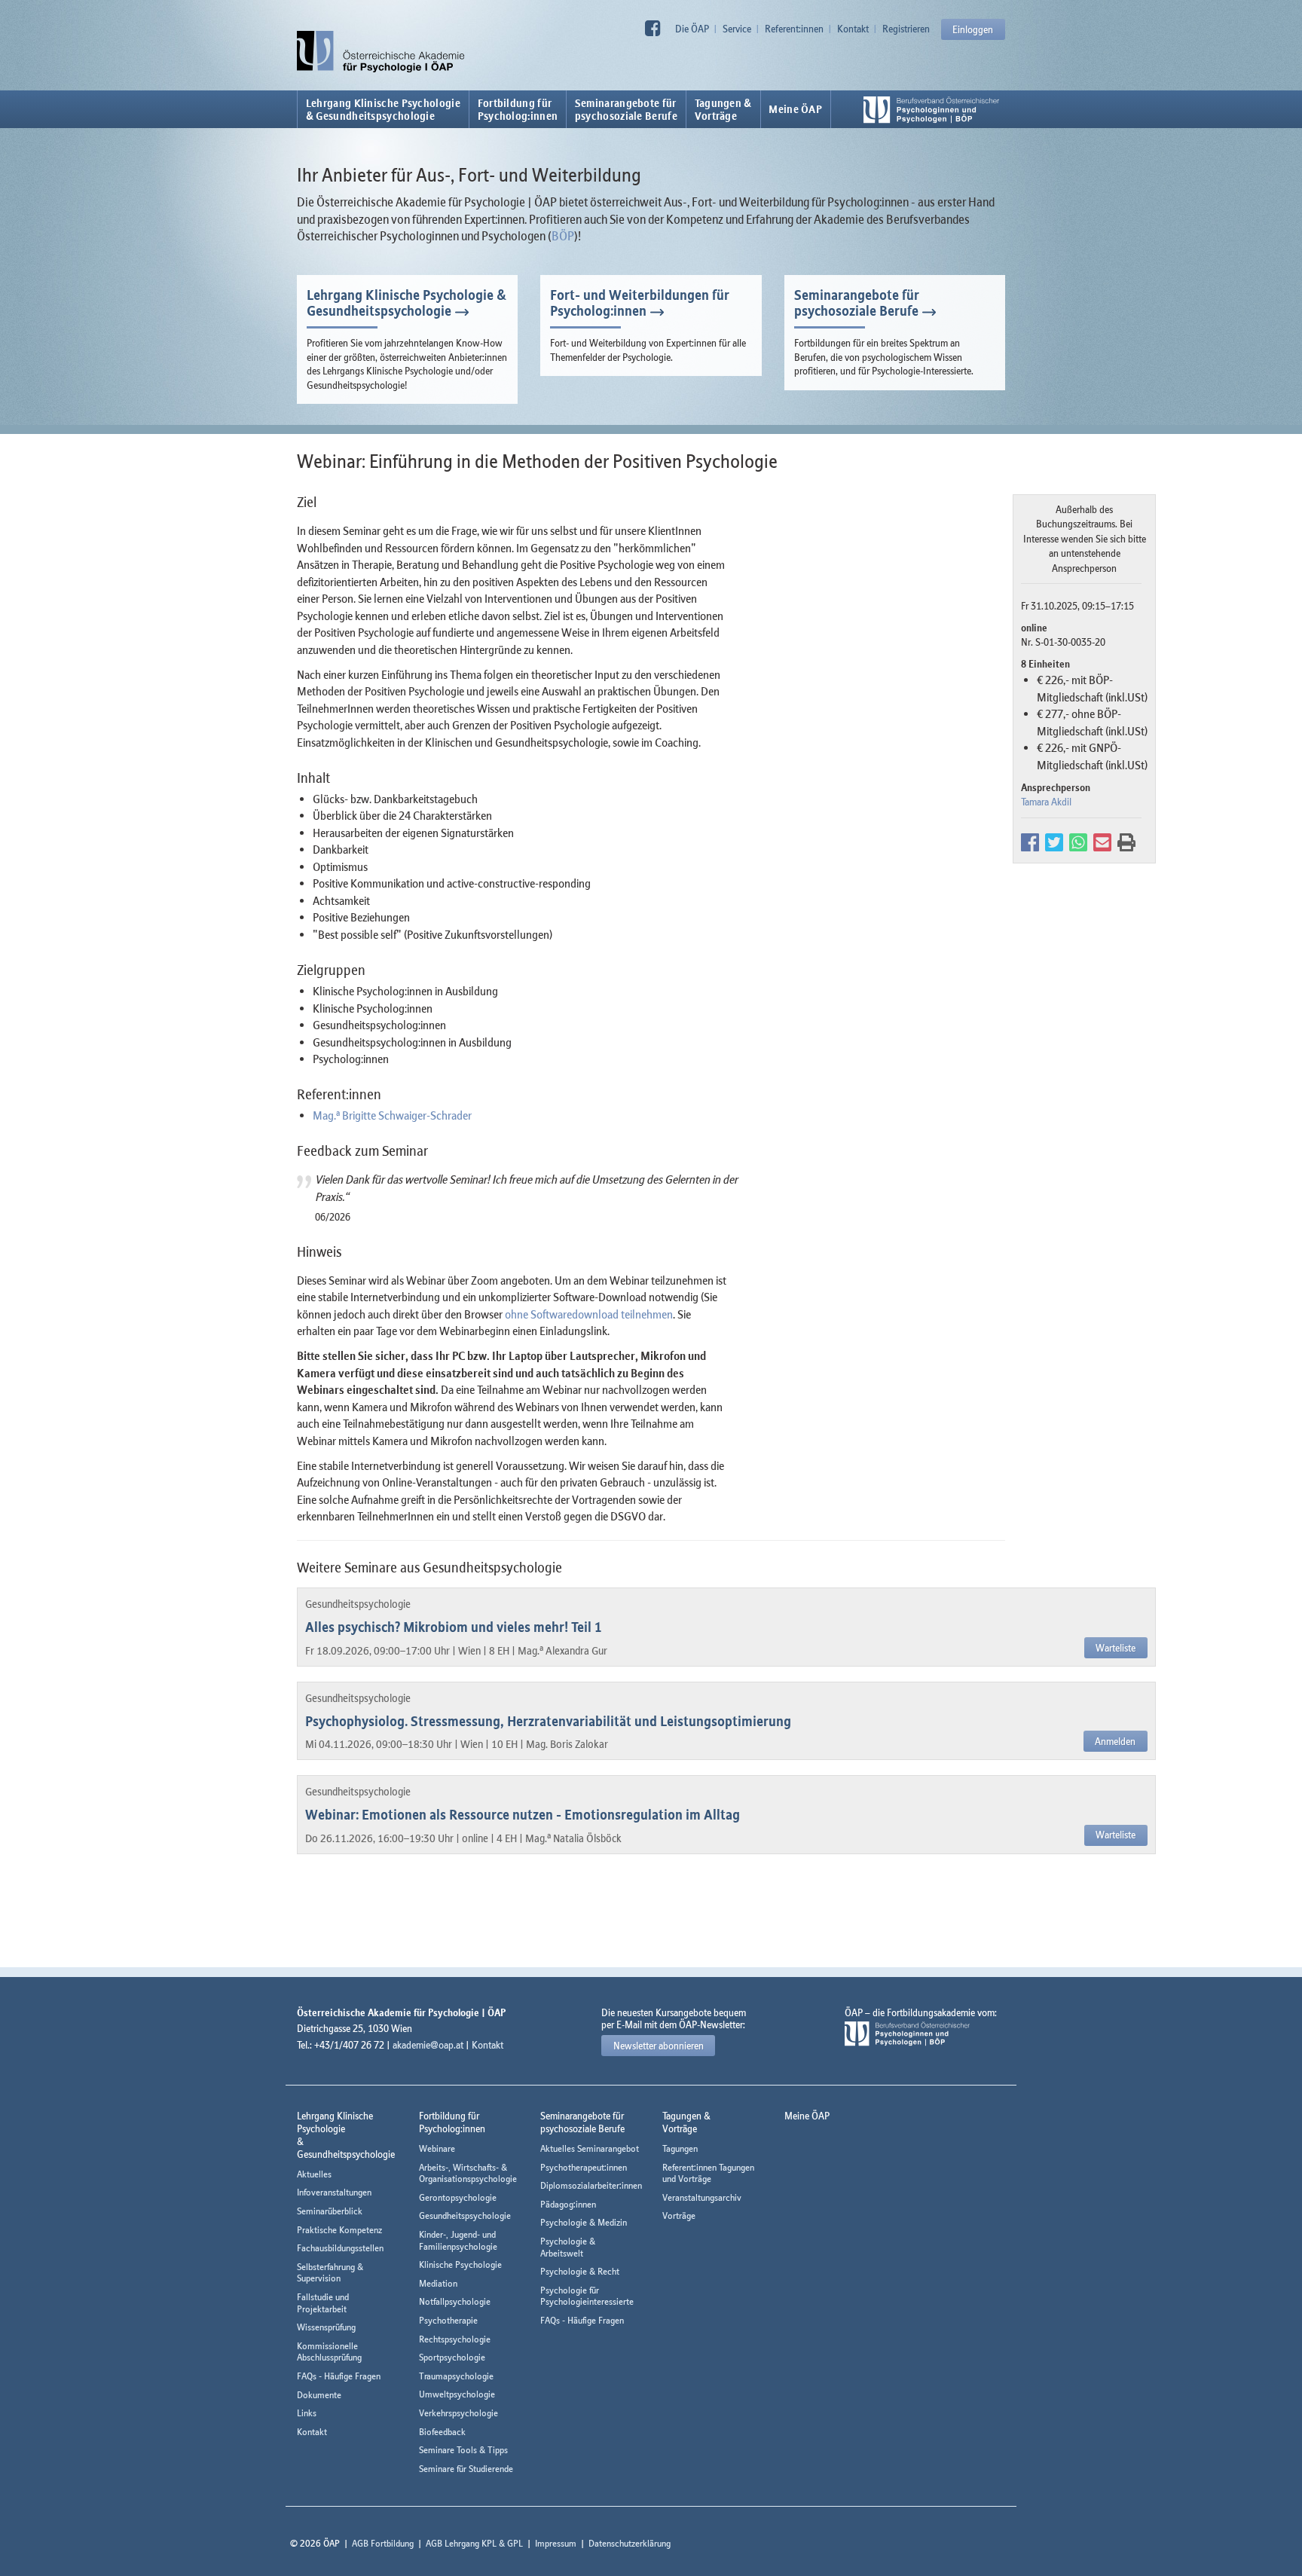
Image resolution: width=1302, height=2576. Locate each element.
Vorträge (679, 2215)
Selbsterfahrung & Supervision (330, 2273)
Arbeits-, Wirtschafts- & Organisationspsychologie (468, 2173)
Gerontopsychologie (458, 2197)
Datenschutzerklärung (630, 2543)
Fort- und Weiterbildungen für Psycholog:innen (640, 303)
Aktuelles (314, 2174)
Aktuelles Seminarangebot (590, 2148)
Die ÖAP (692, 29)
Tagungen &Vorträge (723, 109)
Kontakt (853, 29)
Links (307, 2413)
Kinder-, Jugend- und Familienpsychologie (458, 2240)
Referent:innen (794, 29)
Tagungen (680, 2148)
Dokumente (319, 2395)
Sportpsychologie (452, 2357)
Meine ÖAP (795, 109)
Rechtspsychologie (455, 2339)
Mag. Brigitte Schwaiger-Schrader (392, 1115)
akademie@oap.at (428, 2045)
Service (737, 29)
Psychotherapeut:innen (584, 2167)
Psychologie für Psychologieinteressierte (587, 2296)
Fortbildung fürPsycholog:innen (518, 109)
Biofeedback (442, 2432)
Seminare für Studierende (466, 2469)
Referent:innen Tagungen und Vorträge (708, 2173)
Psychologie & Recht (580, 2271)
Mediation (438, 2283)
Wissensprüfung (326, 2327)
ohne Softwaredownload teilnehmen (589, 1314)
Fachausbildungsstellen (340, 2248)
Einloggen (973, 29)
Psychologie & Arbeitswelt (568, 2247)
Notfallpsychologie (455, 2301)
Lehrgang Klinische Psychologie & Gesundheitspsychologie (383, 109)
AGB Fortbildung (383, 2543)
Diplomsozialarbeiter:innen (591, 2185)
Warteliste (1116, 1648)
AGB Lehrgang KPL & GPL (474, 2543)
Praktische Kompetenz (339, 2230)
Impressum (556, 2543)
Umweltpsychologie (457, 2394)
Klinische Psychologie (460, 2264)
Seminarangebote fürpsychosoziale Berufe (626, 109)
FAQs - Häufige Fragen (339, 2376)
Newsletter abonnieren (659, 2046)
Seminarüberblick (330, 2211)
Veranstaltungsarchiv (702, 2197)
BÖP (563, 236)
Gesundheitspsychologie (465, 2215)
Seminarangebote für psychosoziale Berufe (857, 303)
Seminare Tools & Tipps (463, 2450)
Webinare (437, 2148)
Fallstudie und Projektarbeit (323, 2303)
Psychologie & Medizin (584, 2222)
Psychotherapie (448, 2320)
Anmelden (1115, 1741)
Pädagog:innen (568, 2204)
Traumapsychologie (456, 2376)
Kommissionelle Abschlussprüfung (329, 2352)
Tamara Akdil (1046, 802)
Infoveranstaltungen (334, 2192)
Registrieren (906, 29)
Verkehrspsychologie (458, 2413)
